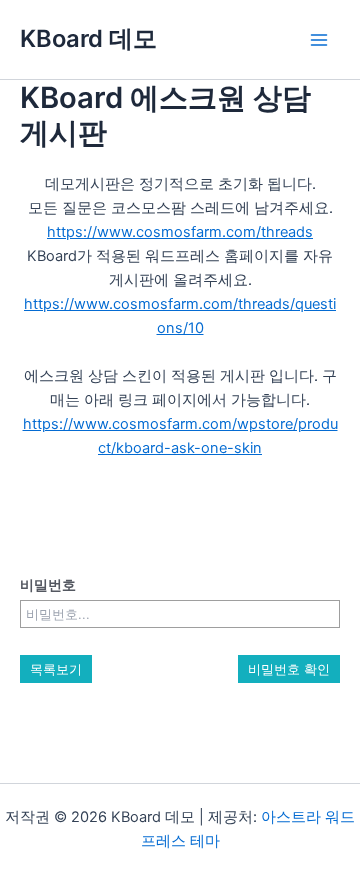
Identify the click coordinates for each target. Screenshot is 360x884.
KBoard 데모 (88, 38)
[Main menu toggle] (319, 40)
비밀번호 (48, 584)
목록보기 (56, 669)
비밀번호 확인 (289, 669)
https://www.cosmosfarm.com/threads (180, 232)
